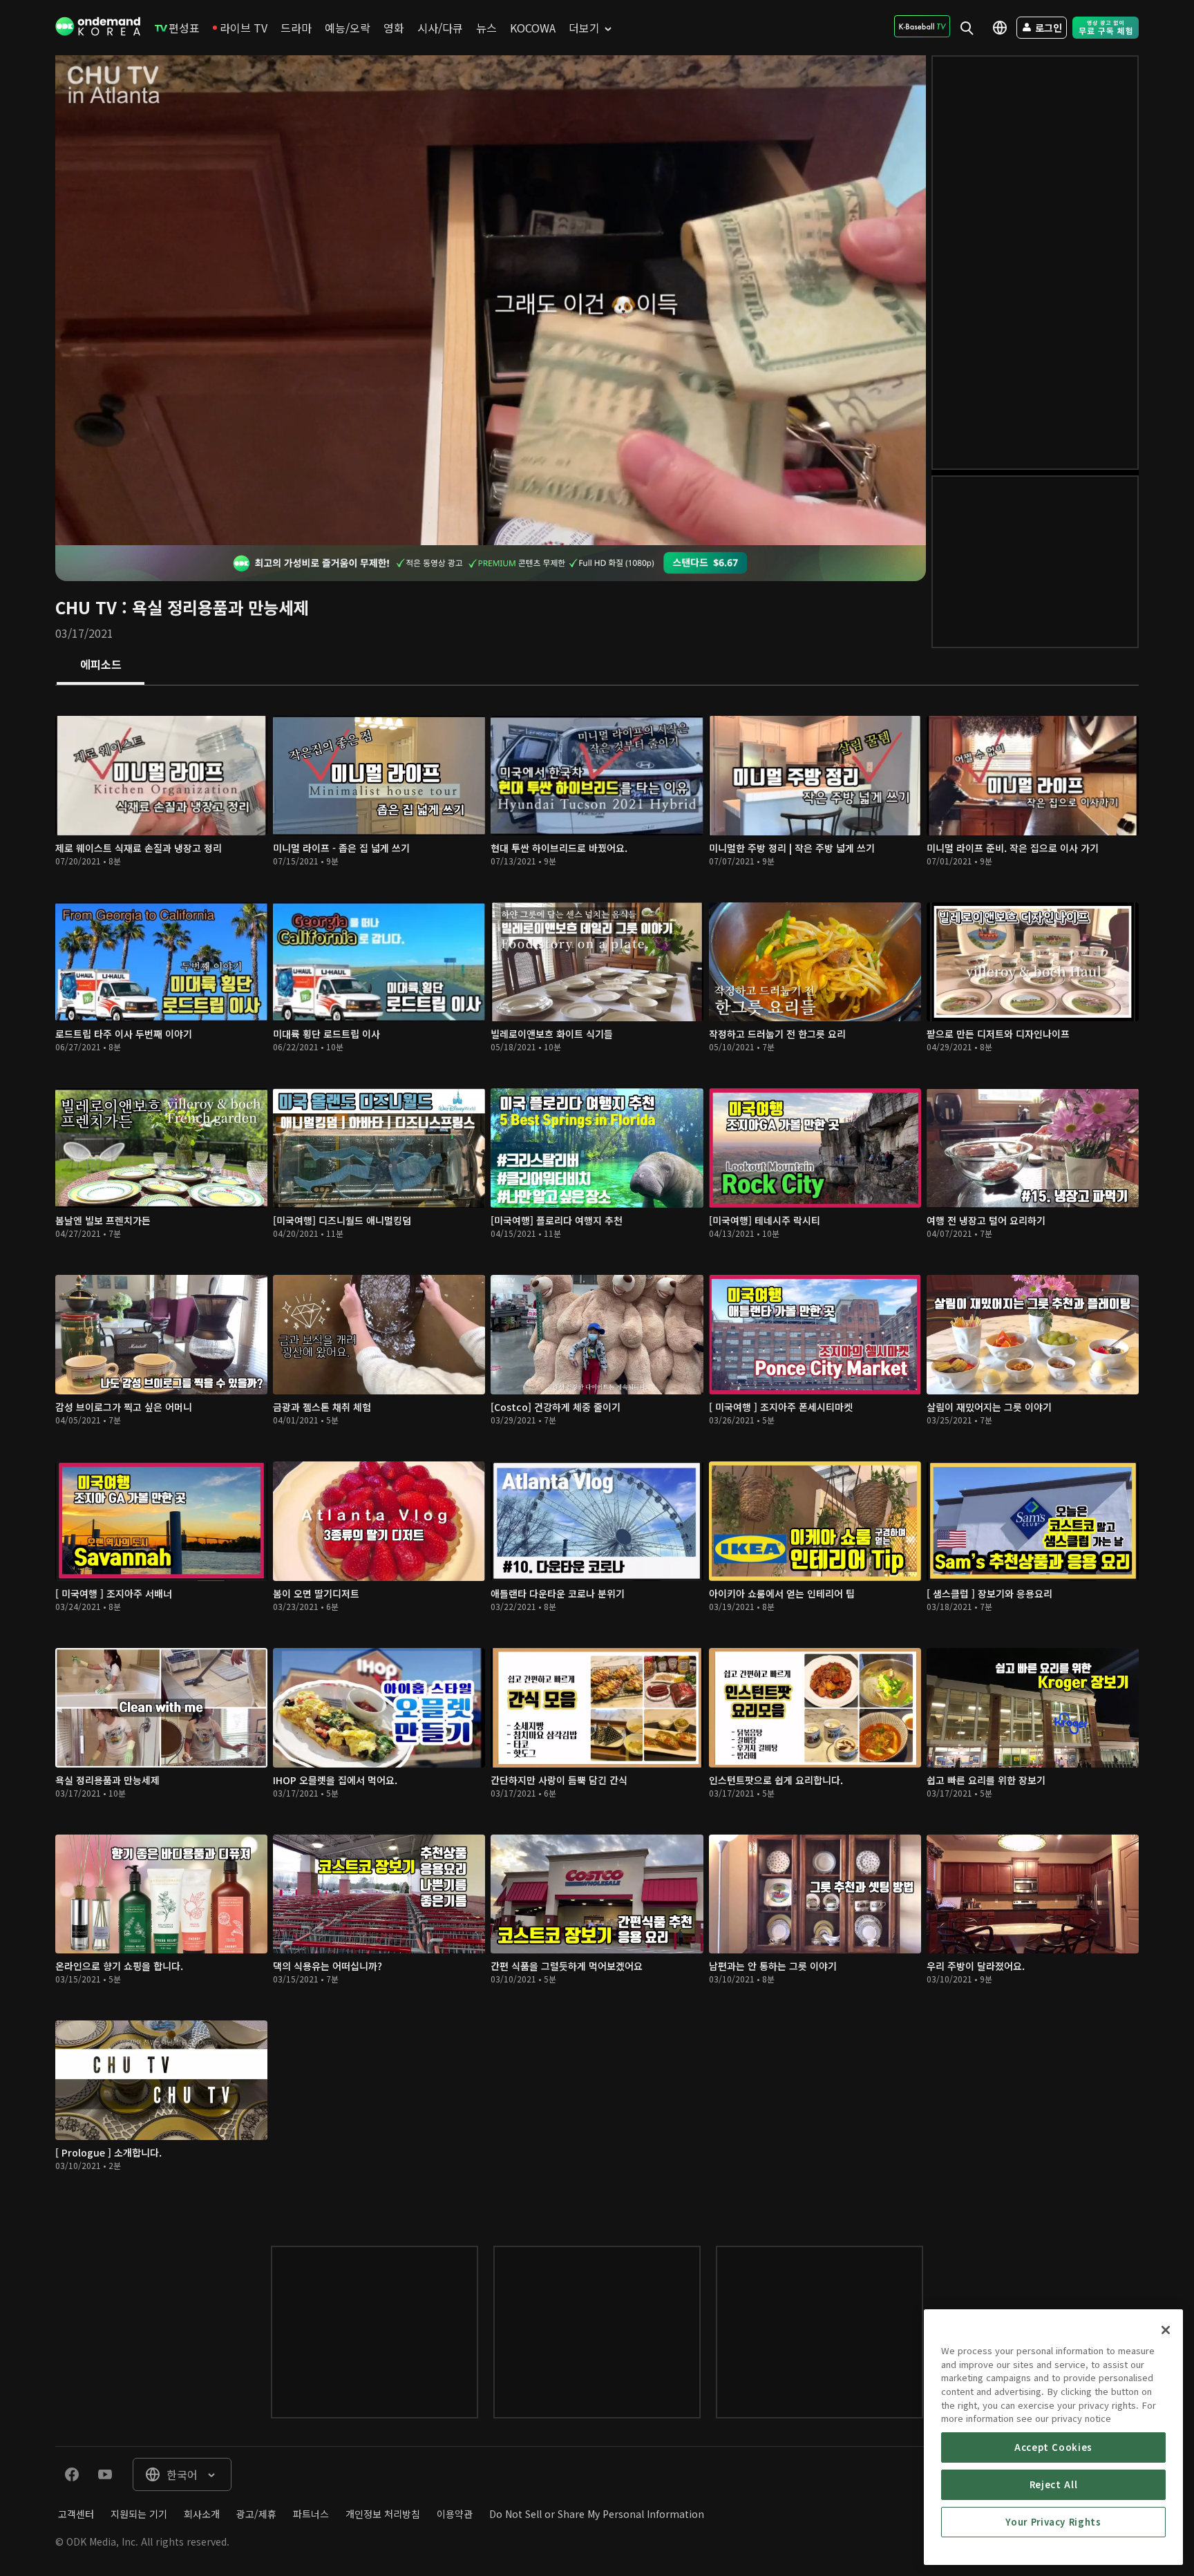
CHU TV (86, 607)
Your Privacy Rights (1053, 2522)
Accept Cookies (1053, 2447)
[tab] (101, 665)
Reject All (1054, 2484)
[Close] (1166, 2330)
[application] (491, 300)
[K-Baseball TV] (922, 26)
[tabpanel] (597, 1452)
